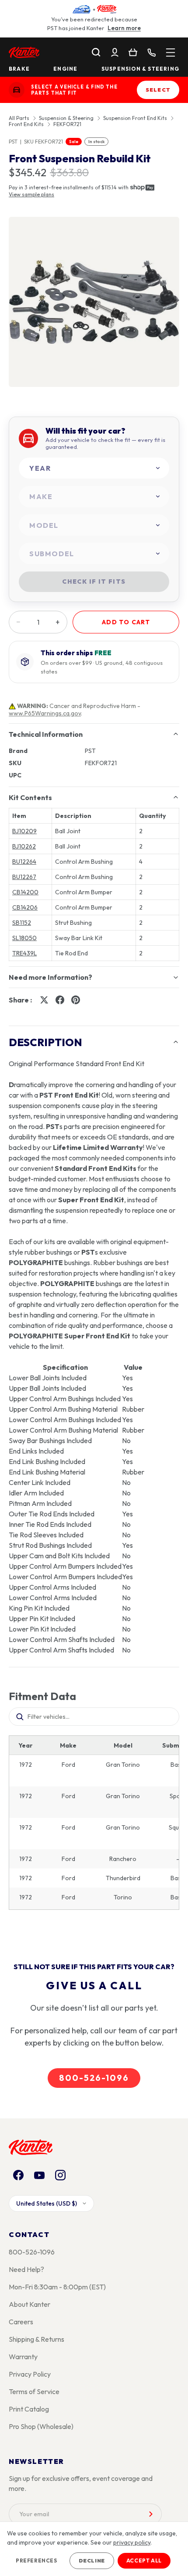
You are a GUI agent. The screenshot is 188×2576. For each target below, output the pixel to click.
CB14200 (25, 892)
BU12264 (24, 862)
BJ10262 (24, 846)
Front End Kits (26, 124)
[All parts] (171, 52)
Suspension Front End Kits (135, 118)
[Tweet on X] (44, 1000)
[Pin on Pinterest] (76, 1000)
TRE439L (24, 953)
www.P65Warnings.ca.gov (45, 713)
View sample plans (31, 194)
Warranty (23, 2357)
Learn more (124, 28)
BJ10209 (24, 831)
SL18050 (24, 938)
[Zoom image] (94, 302)
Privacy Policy (30, 2374)
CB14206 (25, 907)
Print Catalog (29, 2409)
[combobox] (94, 468)
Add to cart (126, 622)
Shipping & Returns (37, 2339)
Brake (19, 69)
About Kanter (30, 2304)
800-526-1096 (94, 2078)
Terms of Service (34, 2391)
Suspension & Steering (140, 69)
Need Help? (26, 2269)
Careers (21, 2322)
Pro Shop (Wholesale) (41, 2426)
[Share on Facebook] (60, 1000)
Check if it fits (94, 582)
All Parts (19, 118)
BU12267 (24, 877)
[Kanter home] (17, 90)
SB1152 (22, 923)
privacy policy (132, 2542)
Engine (65, 69)
